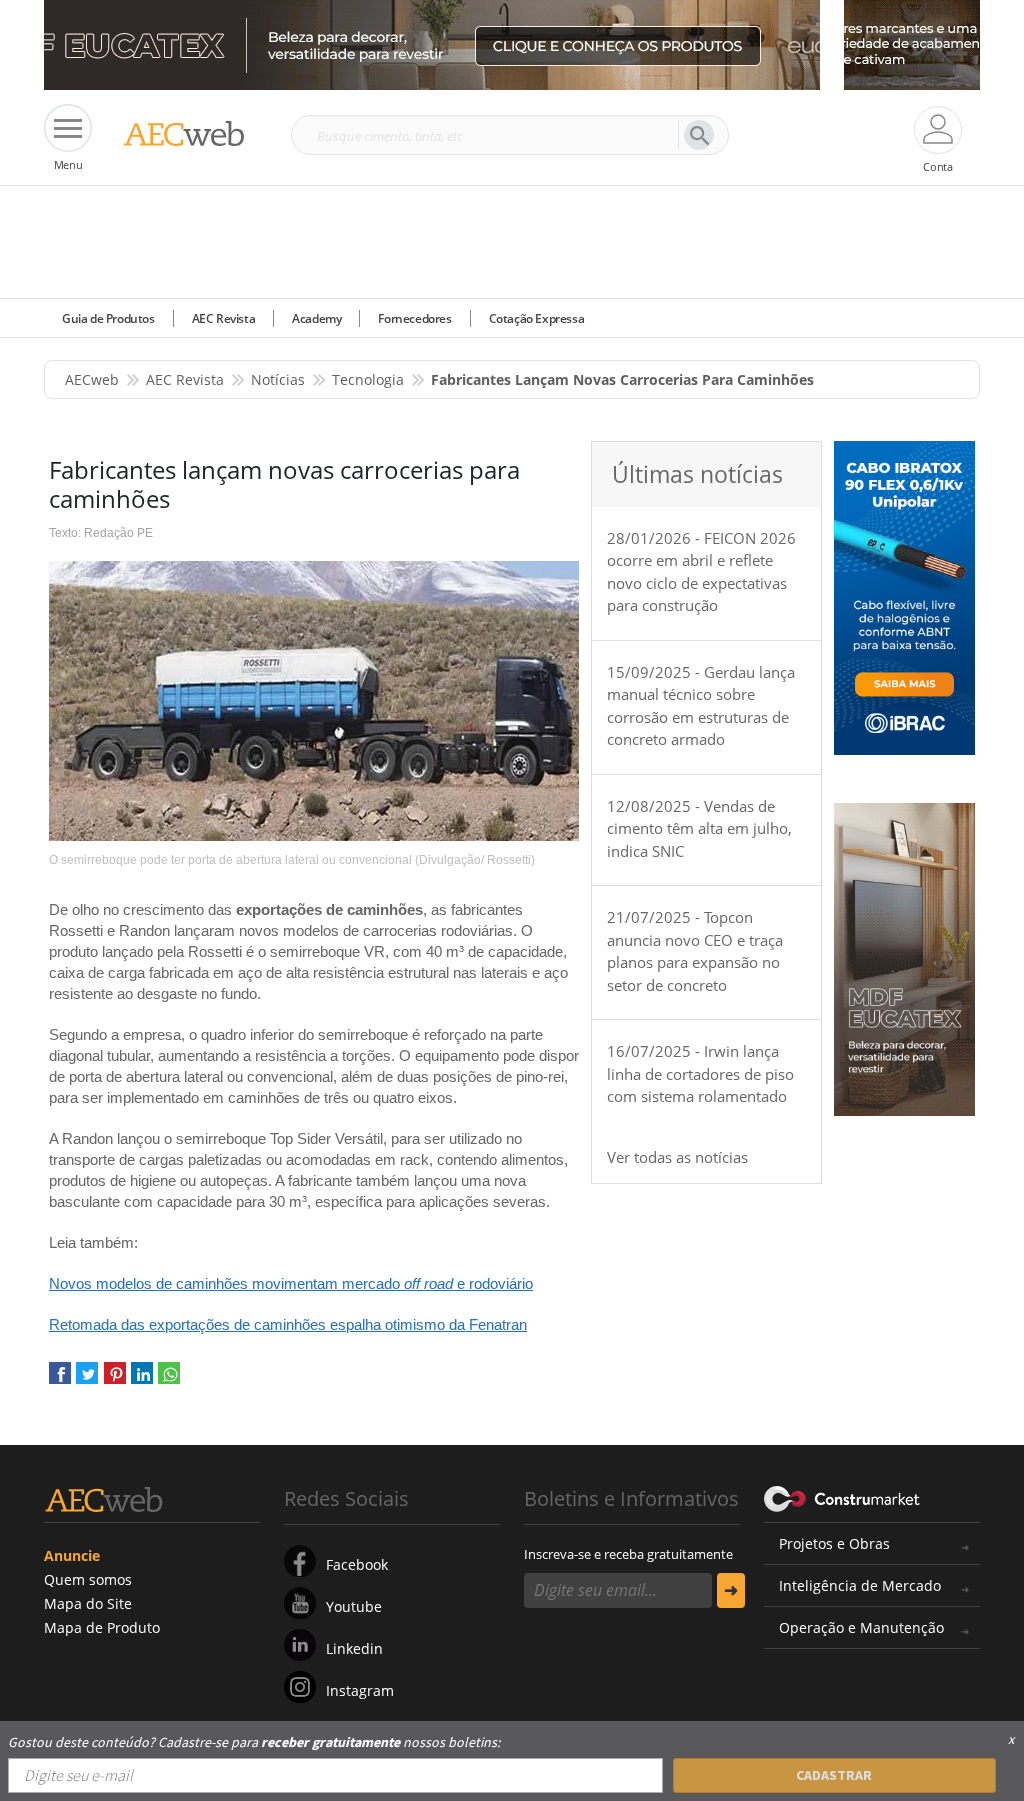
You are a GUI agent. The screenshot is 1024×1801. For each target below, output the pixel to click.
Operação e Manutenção (861, 1627)
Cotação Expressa (537, 318)
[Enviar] (731, 1590)
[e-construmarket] (842, 1497)
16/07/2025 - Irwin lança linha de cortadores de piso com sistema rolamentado (700, 1073)
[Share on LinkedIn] (142, 1380)
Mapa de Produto (102, 1627)
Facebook (357, 1564)
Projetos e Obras (834, 1543)
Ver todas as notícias (677, 1157)
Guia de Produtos (108, 318)
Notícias (278, 379)
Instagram (360, 1690)
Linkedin (354, 1648)
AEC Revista (224, 318)
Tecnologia (368, 379)
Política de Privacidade (295, 1759)
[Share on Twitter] (87, 1380)
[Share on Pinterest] (115, 1380)
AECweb (92, 379)
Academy (316, 318)
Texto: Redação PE (101, 533)
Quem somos (88, 1579)
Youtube (354, 1606)
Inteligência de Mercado (860, 1585)
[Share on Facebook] (60, 1380)
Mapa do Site (88, 1603)
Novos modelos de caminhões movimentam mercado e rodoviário (291, 1283)
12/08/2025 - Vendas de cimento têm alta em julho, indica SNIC (699, 828)
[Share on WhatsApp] (169, 1380)
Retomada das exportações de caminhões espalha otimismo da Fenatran (288, 1324)
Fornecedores (414, 318)
